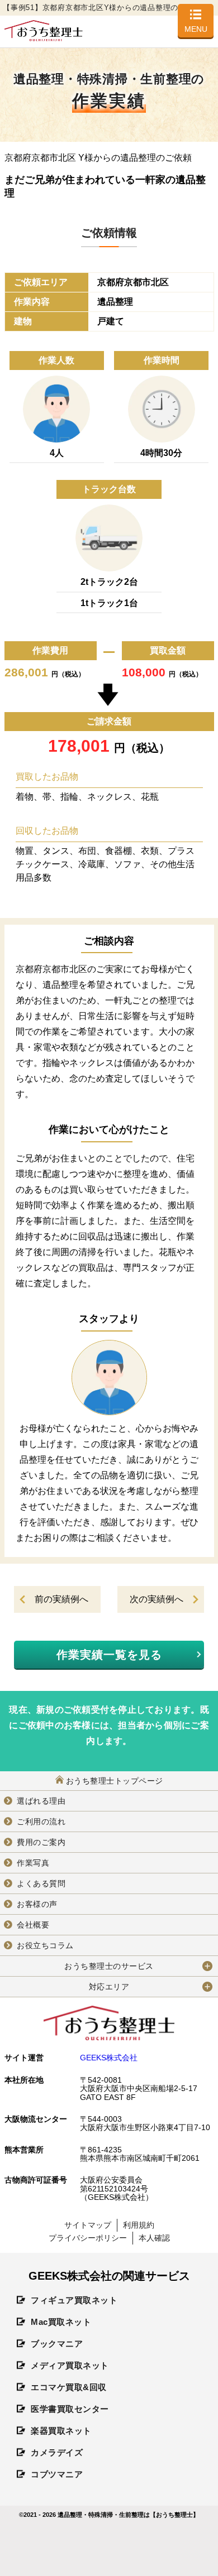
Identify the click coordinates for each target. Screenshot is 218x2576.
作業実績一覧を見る (109, 1655)
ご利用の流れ (41, 1822)
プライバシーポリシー (88, 2238)
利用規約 (139, 2225)
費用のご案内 (41, 1842)
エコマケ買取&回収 (69, 2387)
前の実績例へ (61, 1599)
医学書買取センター (70, 2409)
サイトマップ (88, 2225)
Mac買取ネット (61, 2322)
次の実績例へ (157, 1599)
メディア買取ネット (70, 2365)
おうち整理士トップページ (115, 1781)
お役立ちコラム (45, 1945)
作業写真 (33, 1863)
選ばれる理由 (41, 1801)
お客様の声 (37, 1904)
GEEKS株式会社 (109, 2058)
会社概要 (33, 1925)
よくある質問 (41, 1883)
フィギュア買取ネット (74, 2300)
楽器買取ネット (61, 2431)
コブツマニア (57, 2474)
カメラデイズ (57, 2452)
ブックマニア (57, 2344)
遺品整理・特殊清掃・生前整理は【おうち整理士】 (128, 2515)
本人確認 (154, 2238)
